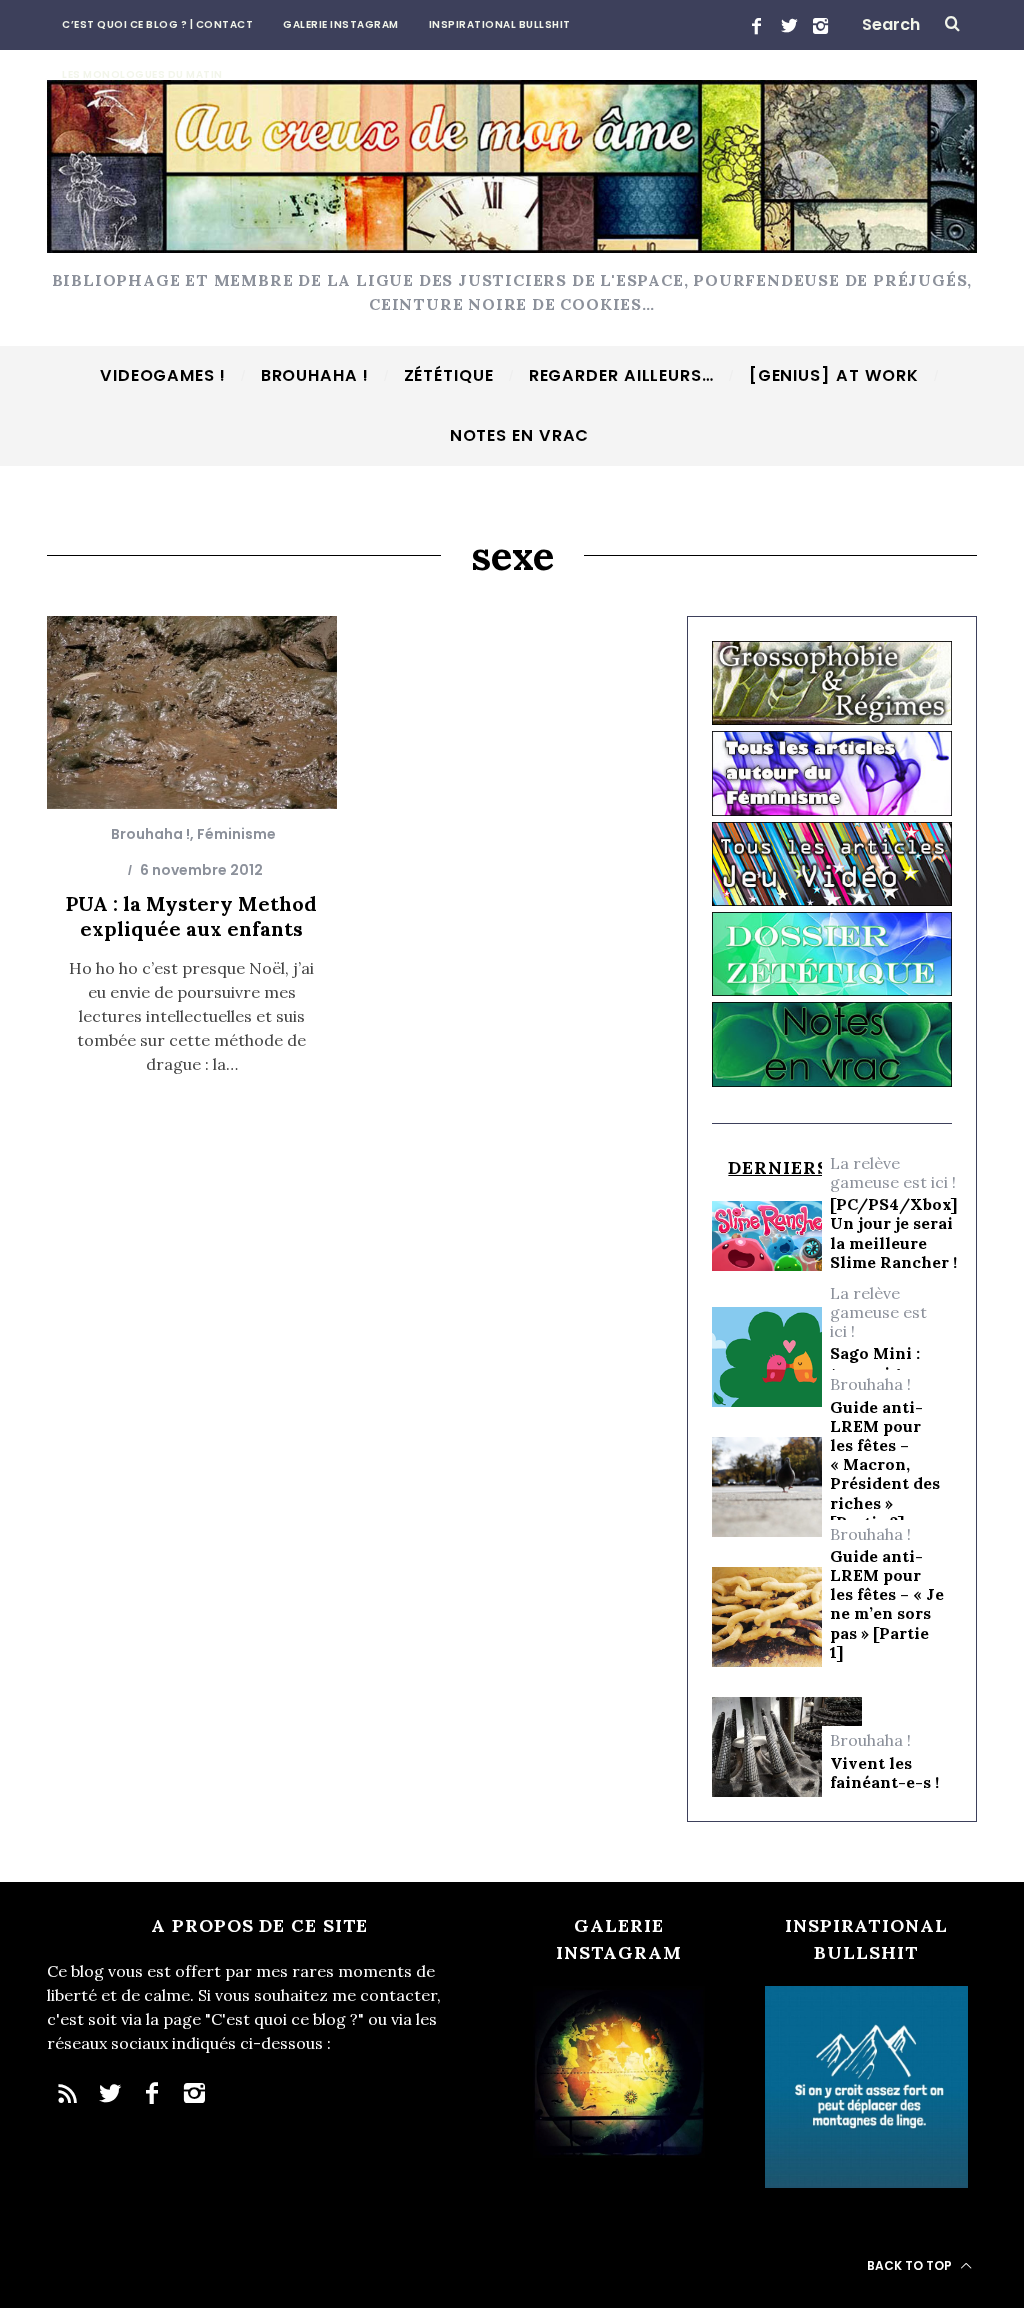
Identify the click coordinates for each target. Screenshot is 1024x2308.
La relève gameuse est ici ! (893, 1173)
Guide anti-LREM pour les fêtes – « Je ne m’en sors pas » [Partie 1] (887, 1604)
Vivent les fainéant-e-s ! (884, 1773)
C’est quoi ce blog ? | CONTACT (157, 24)
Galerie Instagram (341, 24)
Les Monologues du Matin (142, 74)
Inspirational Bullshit (500, 24)
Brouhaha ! (150, 834)
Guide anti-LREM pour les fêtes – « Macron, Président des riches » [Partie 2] (885, 1465)
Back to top (911, 2265)
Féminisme (236, 834)
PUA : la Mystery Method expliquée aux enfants (191, 916)
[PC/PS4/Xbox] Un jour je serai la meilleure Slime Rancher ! (893, 1233)
